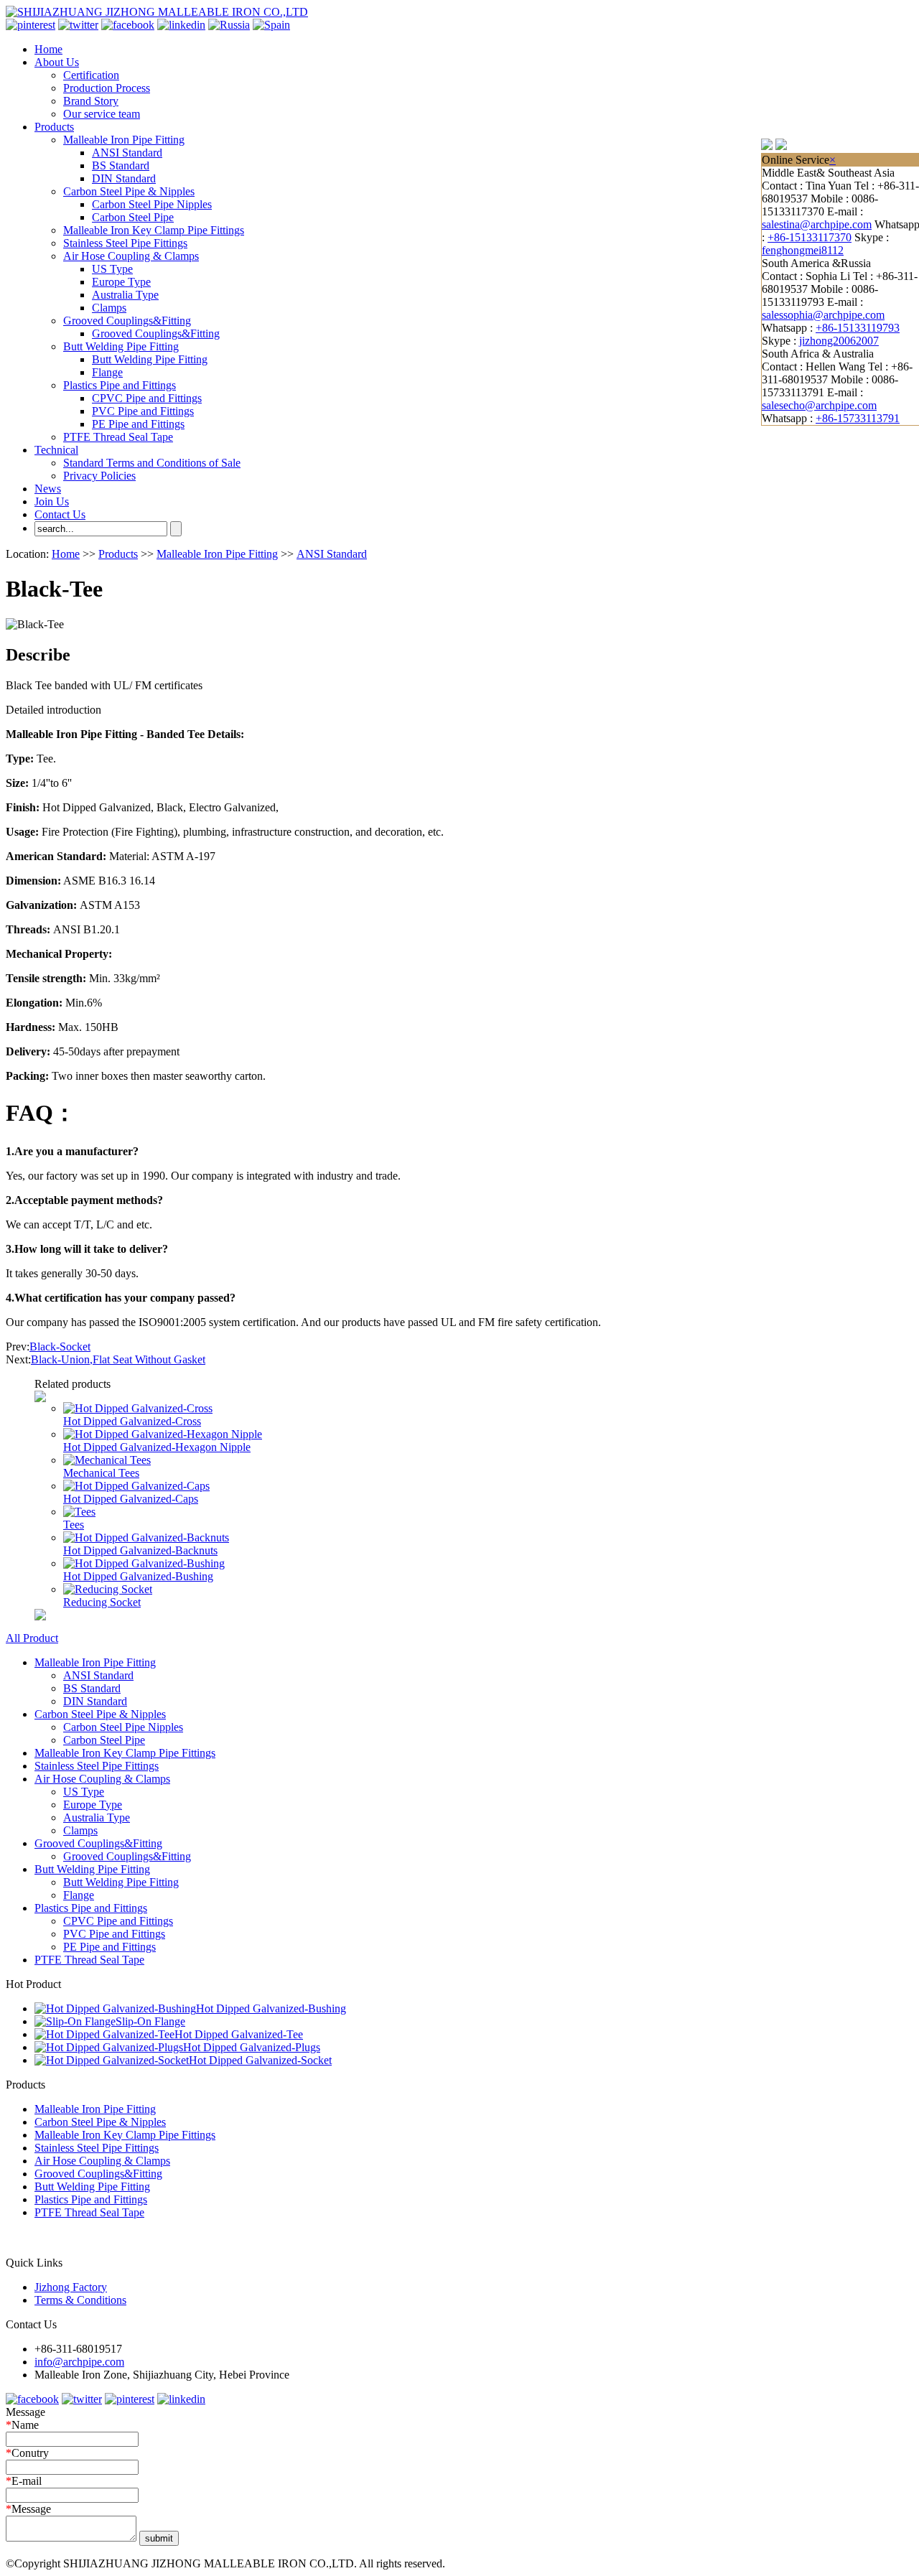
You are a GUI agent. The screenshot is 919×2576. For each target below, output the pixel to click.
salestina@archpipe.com (817, 224)
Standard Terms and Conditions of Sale (152, 463)
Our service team (102, 114)
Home (48, 49)
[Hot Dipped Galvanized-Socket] (112, 2060)
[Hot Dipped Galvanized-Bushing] (144, 1563)
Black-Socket (60, 1347)
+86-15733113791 (858, 418)
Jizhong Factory (71, 2287)
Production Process (107, 88)
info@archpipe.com (79, 2362)
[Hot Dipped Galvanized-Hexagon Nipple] (163, 1434)
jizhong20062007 (839, 341)
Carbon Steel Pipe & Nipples (129, 191)
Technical (56, 450)
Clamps (109, 308)
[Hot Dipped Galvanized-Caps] (136, 1486)
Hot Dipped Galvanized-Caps (131, 1499)
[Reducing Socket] (108, 1589)
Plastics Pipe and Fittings (120, 385)
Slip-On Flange (150, 2021)
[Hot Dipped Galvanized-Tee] (104, 2034)
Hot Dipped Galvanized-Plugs (252, 2047)
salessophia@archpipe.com (823, 315)
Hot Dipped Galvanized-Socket (260, 2060)
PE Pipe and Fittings (138, 424)
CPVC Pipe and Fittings (147, 398)
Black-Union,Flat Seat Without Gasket (118, 1359)
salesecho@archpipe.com (819, 405)
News (48, 489)
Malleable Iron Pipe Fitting (124, 140)
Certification (91, 75)
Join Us (52, 501)
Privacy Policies (99, 476)
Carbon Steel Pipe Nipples (152, 204)
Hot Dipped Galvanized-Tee (239, 2034)
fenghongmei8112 (803, 250)
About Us (57, 62)
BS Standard (121, 165)
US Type (112, 269)
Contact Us (60, 514)
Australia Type (125, 295)
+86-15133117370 (810, 237)
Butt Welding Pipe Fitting (121, 346)
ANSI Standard (127, 153)
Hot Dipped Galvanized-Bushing (138, 1576)
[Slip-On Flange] (75, 2021)
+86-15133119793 (858, 328)
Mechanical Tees (101, 1473)
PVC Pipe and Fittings (143, 411)
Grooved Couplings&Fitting (127, 321)
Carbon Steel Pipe (133, 217)
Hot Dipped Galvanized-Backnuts (140, 1550)
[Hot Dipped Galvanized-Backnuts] (146, 1537)
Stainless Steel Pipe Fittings (125, 243)
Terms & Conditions (80, 2300)
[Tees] (79, 1512)
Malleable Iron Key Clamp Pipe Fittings (154, 230)
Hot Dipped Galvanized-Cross (132, 1421)
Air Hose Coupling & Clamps (131, 256)
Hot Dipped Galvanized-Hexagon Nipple (157, 1447)
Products (54, 127)
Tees (74, 1525)
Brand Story (91, 101)
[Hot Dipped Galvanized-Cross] (138, 1408)
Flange (107, 372)
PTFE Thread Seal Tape (118, 437)
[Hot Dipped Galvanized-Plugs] (109, 2047)
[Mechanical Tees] (107, 1460)
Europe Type (121, 282)
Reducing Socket (102, 1602)
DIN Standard (124, 178)
